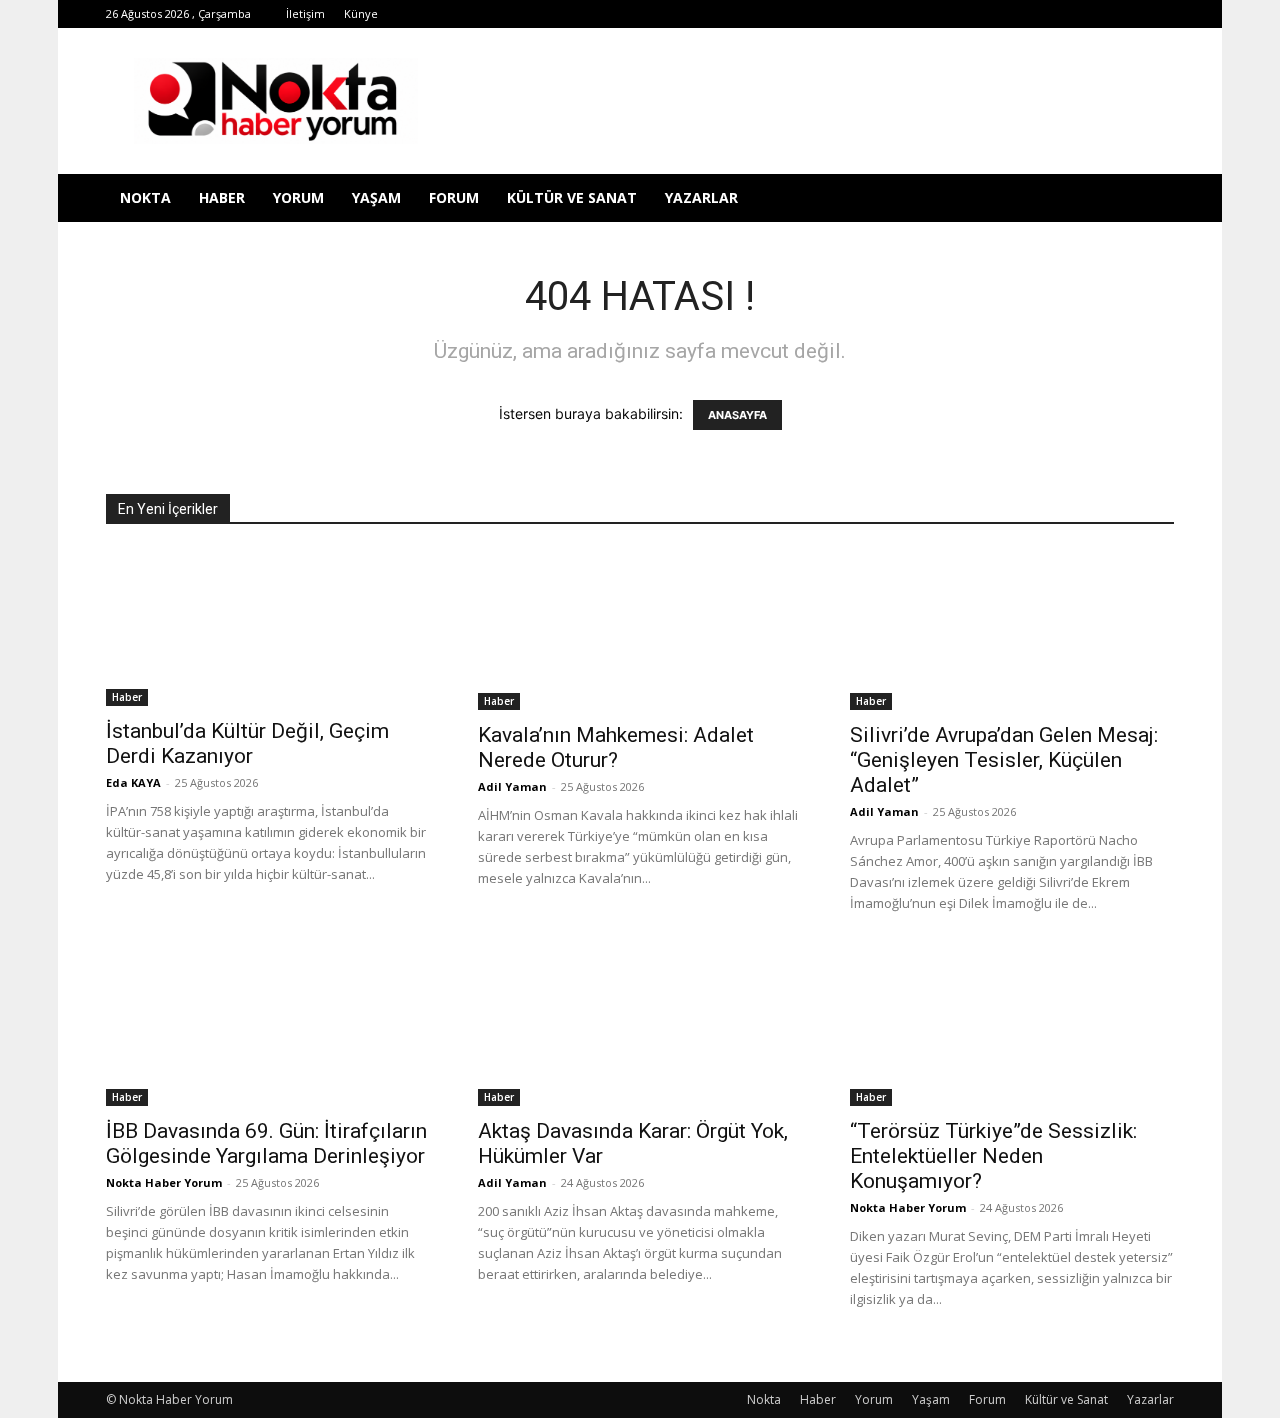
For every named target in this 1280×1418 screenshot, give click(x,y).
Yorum (298, 197)
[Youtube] (1093, 14)
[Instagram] (961, 14)
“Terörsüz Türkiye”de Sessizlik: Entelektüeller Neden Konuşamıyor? (993, 1156)
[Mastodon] (1159, 14)
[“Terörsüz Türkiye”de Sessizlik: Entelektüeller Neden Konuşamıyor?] (1012, 1026)
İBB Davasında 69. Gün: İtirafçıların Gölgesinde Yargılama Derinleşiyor (266, 1143)
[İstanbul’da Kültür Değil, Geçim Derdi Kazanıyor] (268, 628)
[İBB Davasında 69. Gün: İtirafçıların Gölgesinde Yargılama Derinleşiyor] (268, 1026)
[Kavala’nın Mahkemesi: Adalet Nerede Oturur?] (640, 630)
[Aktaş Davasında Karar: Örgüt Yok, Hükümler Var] (640, 1026)
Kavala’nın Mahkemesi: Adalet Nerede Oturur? (616, 747)
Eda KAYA (133, 782)
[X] (1027, 14)
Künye (361, 13)
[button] (1150, 199)
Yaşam (376, 197)
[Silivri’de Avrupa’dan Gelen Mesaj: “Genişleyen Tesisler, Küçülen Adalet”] (1012, 630)
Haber (222, 197)
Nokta (145, 197)
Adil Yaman (512, 786)
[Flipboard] (928, 14)
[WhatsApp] (1060, 14)
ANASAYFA (737, 415)
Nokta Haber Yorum (164, 1182)
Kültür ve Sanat (572, 197)
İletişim (305, 13)
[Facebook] (895, 14)
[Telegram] (994, 14)
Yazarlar (701, 197)
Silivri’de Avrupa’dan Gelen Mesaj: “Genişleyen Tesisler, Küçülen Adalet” (1004, 760)
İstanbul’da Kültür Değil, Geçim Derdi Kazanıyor (247, 743)
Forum (454, 197)
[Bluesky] (1126, 14)
